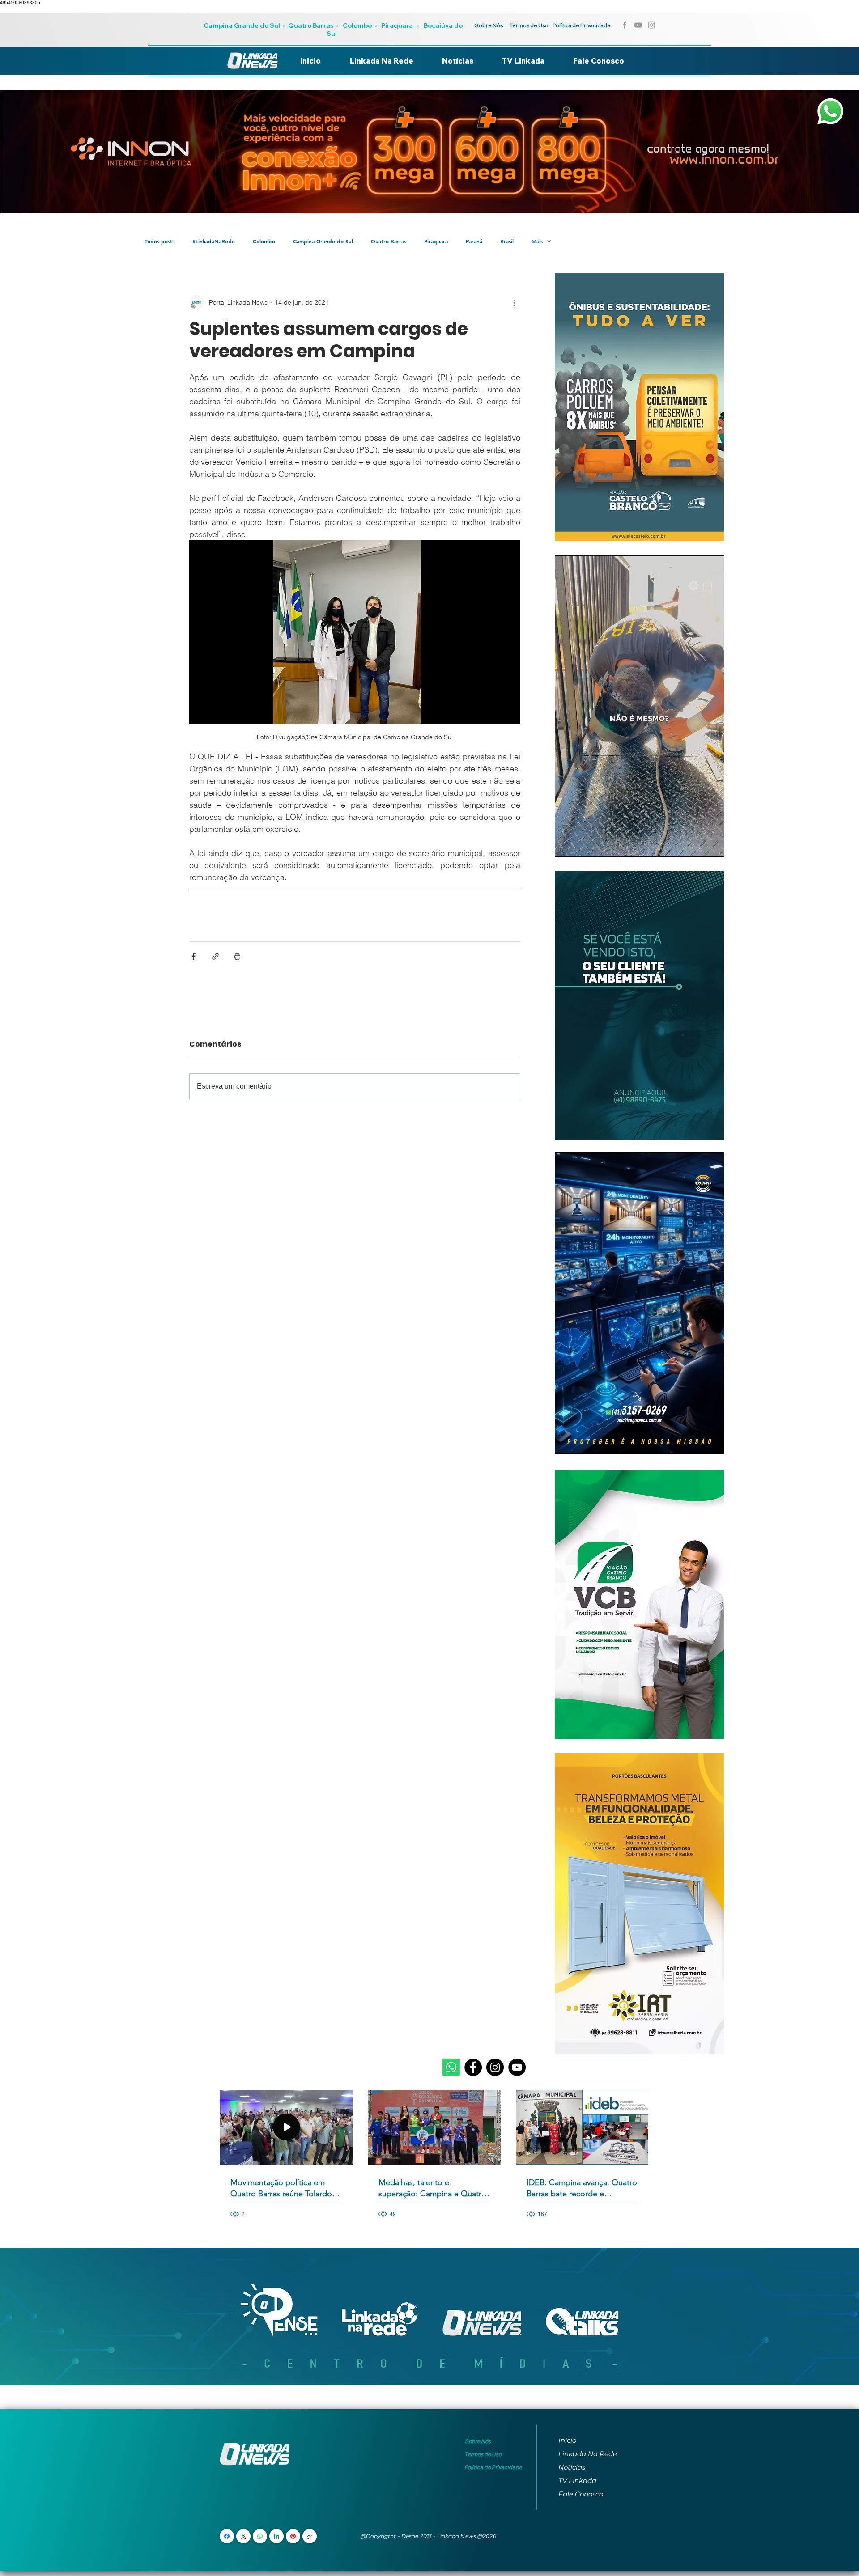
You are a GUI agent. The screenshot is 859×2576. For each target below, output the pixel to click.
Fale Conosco (581, 2494)
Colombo (357, 25)
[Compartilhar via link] (215, 956)
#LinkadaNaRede (214, 241)
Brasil (507, 241)
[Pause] (566, 845)
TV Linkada (577, 2481)
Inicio (567, 2440)
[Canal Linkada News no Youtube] (638, 25)
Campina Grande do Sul (242, 25)
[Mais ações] (515, 302)
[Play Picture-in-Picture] (697, 845)
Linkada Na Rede (588, 2454)
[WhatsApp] (260, 2536)
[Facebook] (473, 2067)
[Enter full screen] (712, 845)
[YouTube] (517, 2067)
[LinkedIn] (276, 2536)
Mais (537, 241)
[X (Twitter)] (244, 2536)
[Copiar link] (310, 2536)
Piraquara (397, 25)
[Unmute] (582, 845)
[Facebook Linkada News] (625, 25)
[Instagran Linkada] (651, 25)
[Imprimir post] (237, 956)
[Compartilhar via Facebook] (193, 956)
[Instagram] (495, 2067)
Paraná (474, 241)
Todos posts (159, 241)
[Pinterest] (293, 2536)
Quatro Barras (311, 25)
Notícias (572, 2467)
